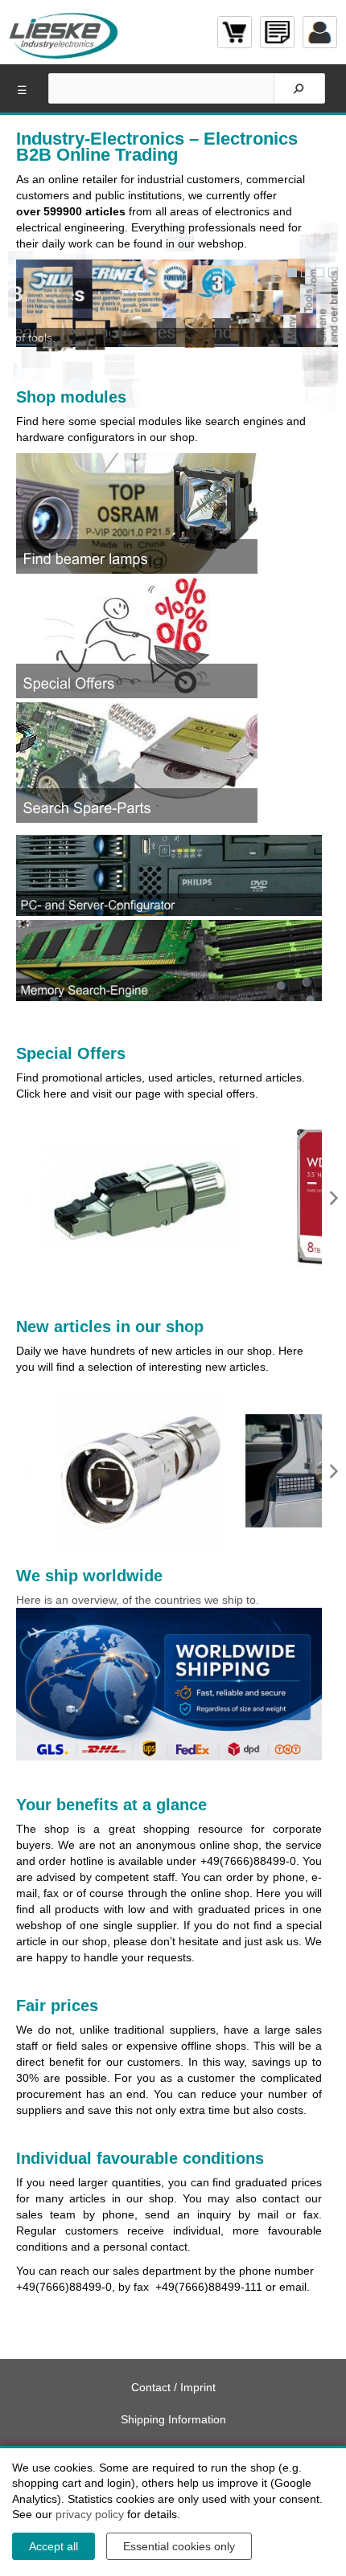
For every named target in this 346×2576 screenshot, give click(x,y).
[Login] (320, 32)
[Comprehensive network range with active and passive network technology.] (333, 272)
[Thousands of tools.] (306, 272)
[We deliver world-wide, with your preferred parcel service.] (292, 272)
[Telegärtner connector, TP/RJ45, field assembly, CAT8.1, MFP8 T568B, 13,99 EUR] (141, 1198)
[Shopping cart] (235, 32)
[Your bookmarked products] (277, 32)
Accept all (54, 2546)
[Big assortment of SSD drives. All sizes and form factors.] (319, 272)
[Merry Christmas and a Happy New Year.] (278, 272)
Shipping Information (173, 2419)
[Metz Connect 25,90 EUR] (141, 1471)
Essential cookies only (179, 2546)
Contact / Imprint (173, 2387)
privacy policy (90, 2514)
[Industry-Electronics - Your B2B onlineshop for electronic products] (64, 32)
